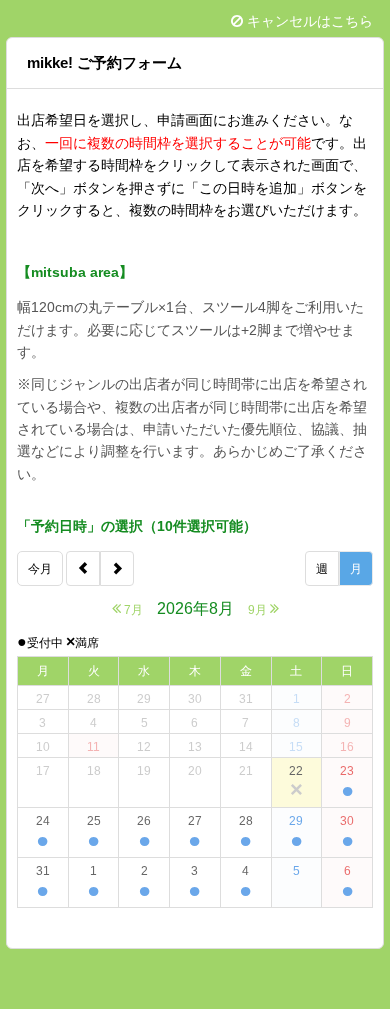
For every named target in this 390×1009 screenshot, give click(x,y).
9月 (259, 610)
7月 (132, 610)
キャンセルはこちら (308, 21)
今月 (40, 569)
